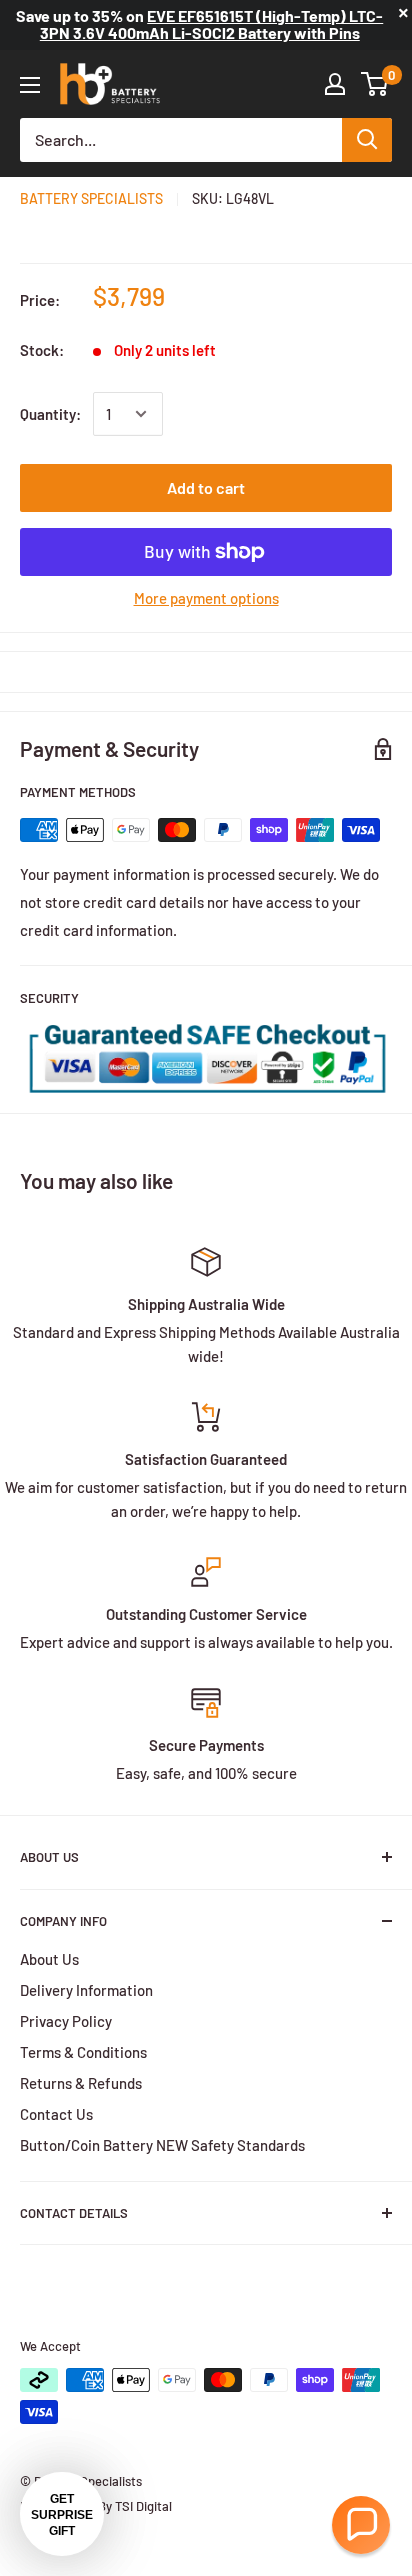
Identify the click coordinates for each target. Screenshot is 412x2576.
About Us (49, 1959)
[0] (375, 84)
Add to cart (206, 487)
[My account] (335, 84)
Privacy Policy (66, 2021)
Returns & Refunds (81, 2083)
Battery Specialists (91, 198)
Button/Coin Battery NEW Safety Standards (162, 2145)
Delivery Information (86, 1990)
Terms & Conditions (83, 2052)
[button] (361, 2525)
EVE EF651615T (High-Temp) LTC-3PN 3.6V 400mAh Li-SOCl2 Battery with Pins (212, 24)
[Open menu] (30, 85)
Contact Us (56, 2114)
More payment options (206, 598)
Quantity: (50, 414)
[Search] (367, 140)
